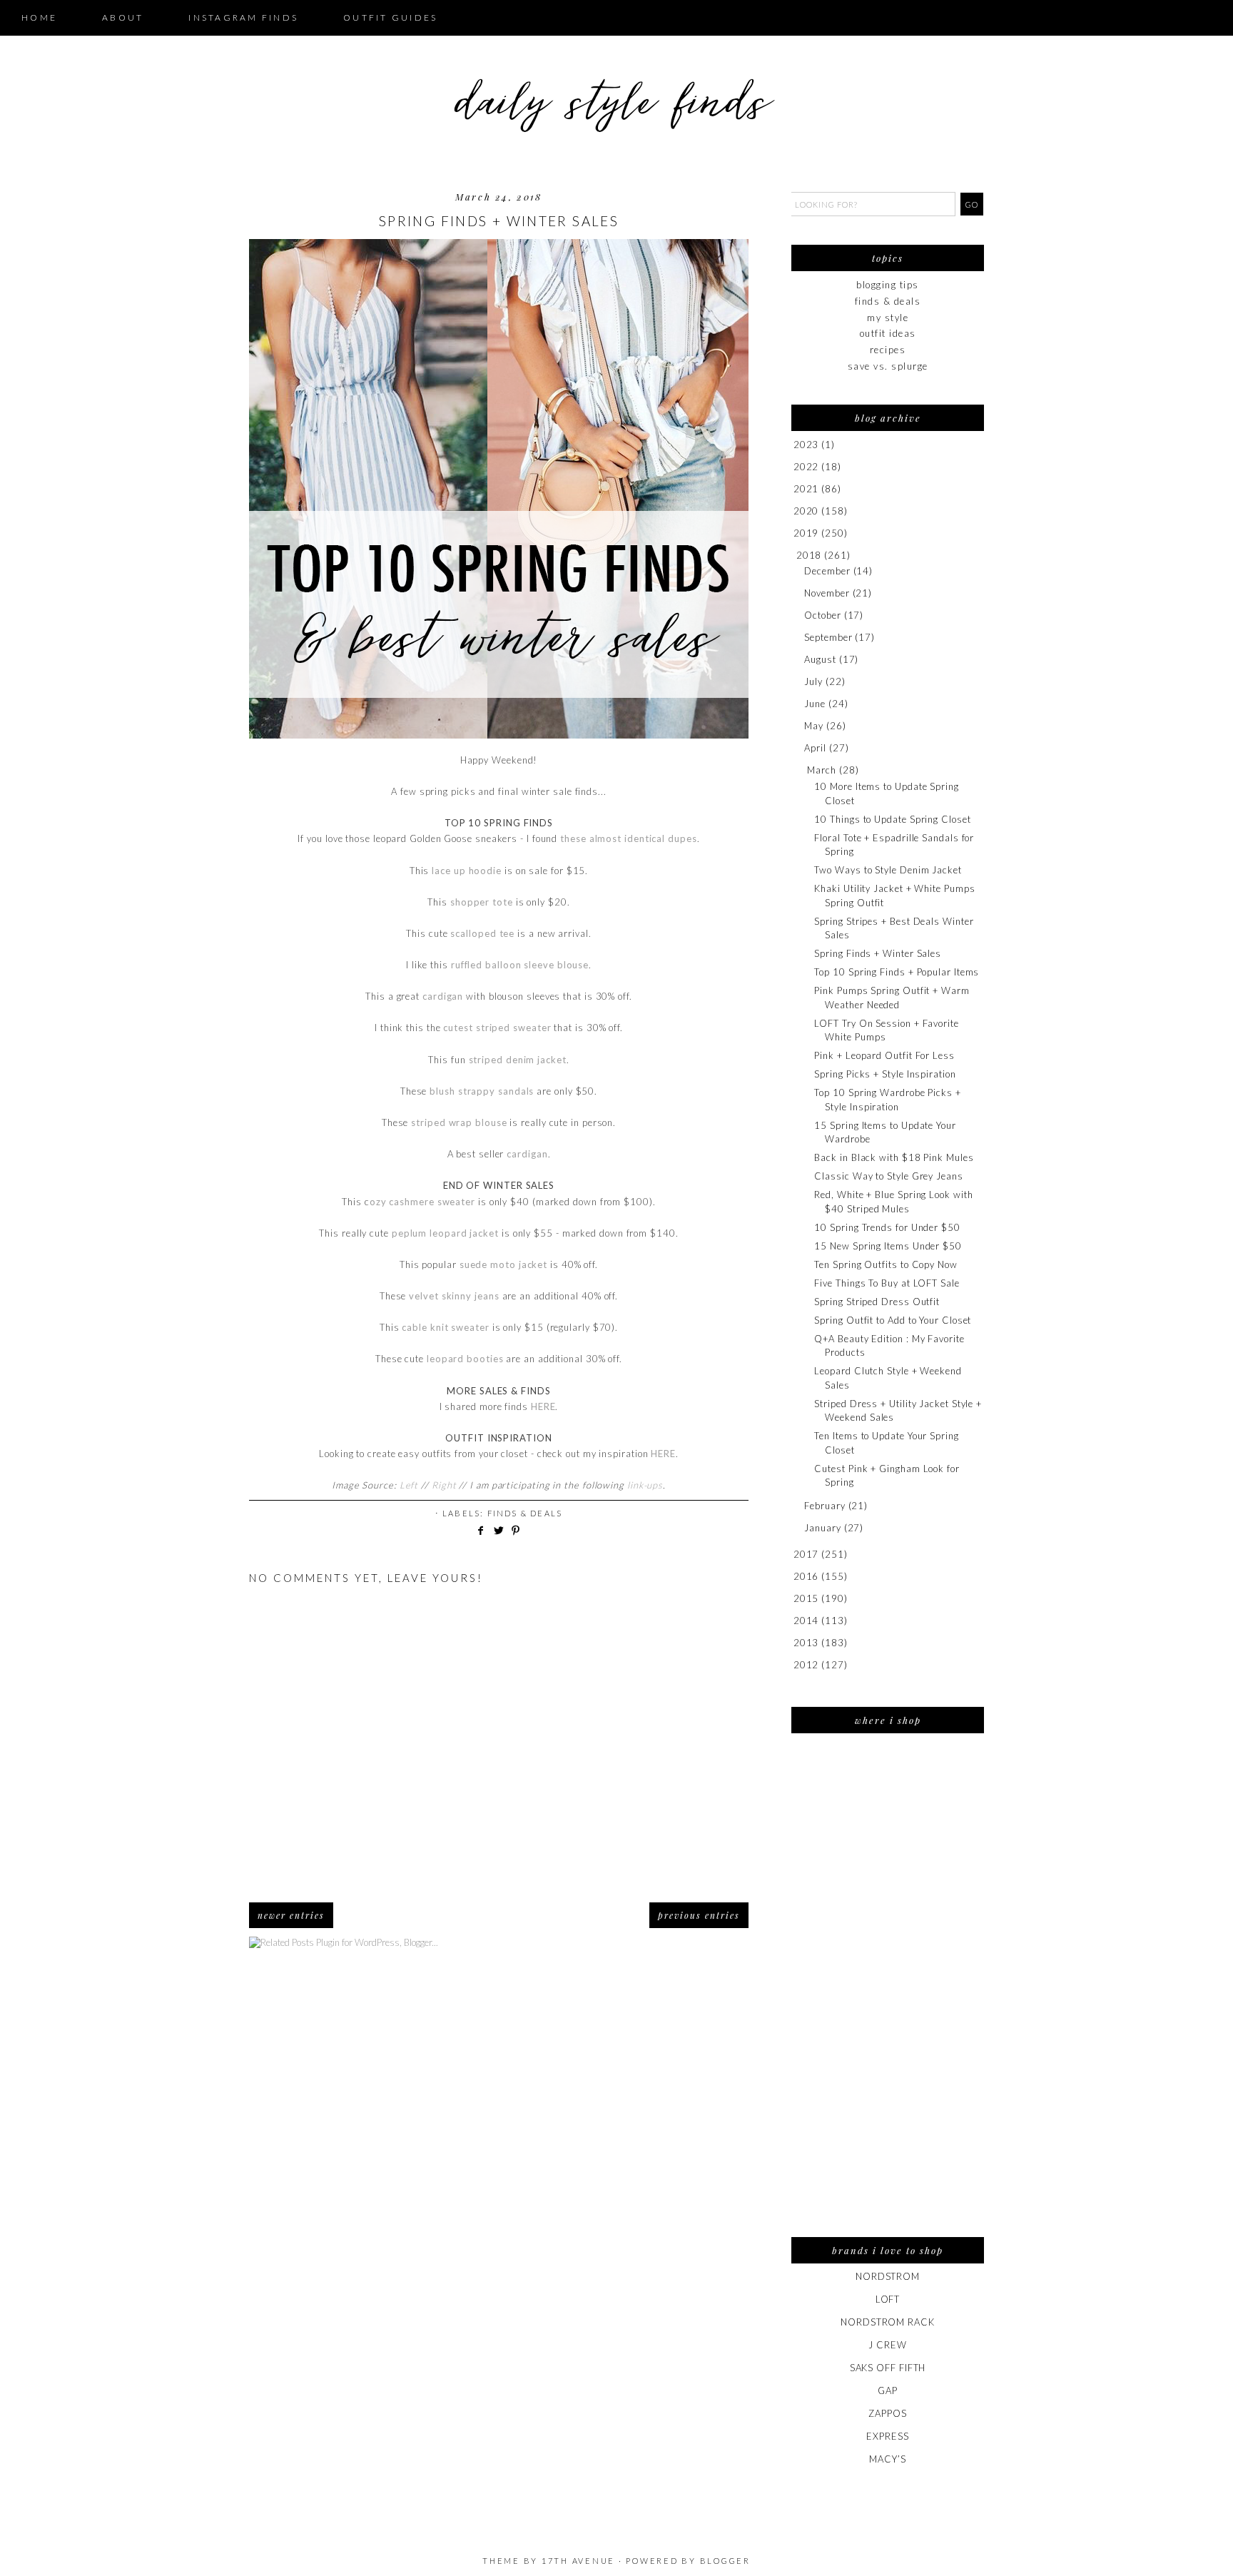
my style (888, 318)
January (822, 1528)
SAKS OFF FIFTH (888, 2368)
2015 (806, 1598)
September (828, 637)
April (815, 748)
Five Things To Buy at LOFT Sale (887, 1283)
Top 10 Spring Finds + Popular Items (897, 972)
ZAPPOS (887, 2413)
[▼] (794, 556)
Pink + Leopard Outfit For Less (884, 1055)
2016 (806, 1576)
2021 (806, 489)
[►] (792, 445)
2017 (806, 1554)
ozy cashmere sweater (422, 1202)
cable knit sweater (445, 1327)
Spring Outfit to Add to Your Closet (893, 1320)
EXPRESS (887, 2436)
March (822, 770)
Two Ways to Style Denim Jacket (888, 870)
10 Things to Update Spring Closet (892, 819)
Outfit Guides (390, 17)
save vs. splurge (888, 366)
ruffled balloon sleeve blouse (520, 965)
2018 (809, 555)
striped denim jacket (518, 1060)
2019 (806, 533)
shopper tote (480, 902)
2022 (806, 467)
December (827, 571)
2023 (806, 445)
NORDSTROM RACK (888, 2322)
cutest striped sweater (497, 1028)
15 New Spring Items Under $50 (888, 1246)
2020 (806, 511)
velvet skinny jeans (454, 1296)
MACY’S (887, 2459)
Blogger (725, 2561)
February (824, 1506)
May (814, 726)
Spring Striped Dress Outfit (877, 1302)
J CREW (887, 2345)
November (827, 593)
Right (444, 1485)
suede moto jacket (503, 1264)
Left (409, 1485)
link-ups (645, 1485)
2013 (806, 1643)
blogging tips (888, 285)
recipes (888, 350)
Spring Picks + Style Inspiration (885, 1074)
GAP (888, 2390)
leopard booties (465, 1359)
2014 (806, 1621)
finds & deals (525, 1513)
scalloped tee (482, 933)
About (123, 17)
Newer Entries (291, 1915)
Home (39, 17)
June (815, 704)
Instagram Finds (243, 17)
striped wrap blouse (459, 1122)
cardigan (443, 996)
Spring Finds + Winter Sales (878, 953)
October (822, 615)
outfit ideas (888, 333)
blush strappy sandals (482, 1091)
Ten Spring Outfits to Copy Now (886, 1264)
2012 (806, 1665)
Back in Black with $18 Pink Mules (894, 1157)
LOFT (888, 2299)
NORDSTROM (888, 2276)
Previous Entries (699, 1915)
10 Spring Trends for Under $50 (887, 1227)
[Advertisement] (888, 1994)
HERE (543, 1406)
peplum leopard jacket (445, 1233)
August (820, 659)
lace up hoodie (467, 871)
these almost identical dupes (628, 838)
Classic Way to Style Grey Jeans (888, 1176)
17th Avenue (578, 2561)
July (813, 681)
